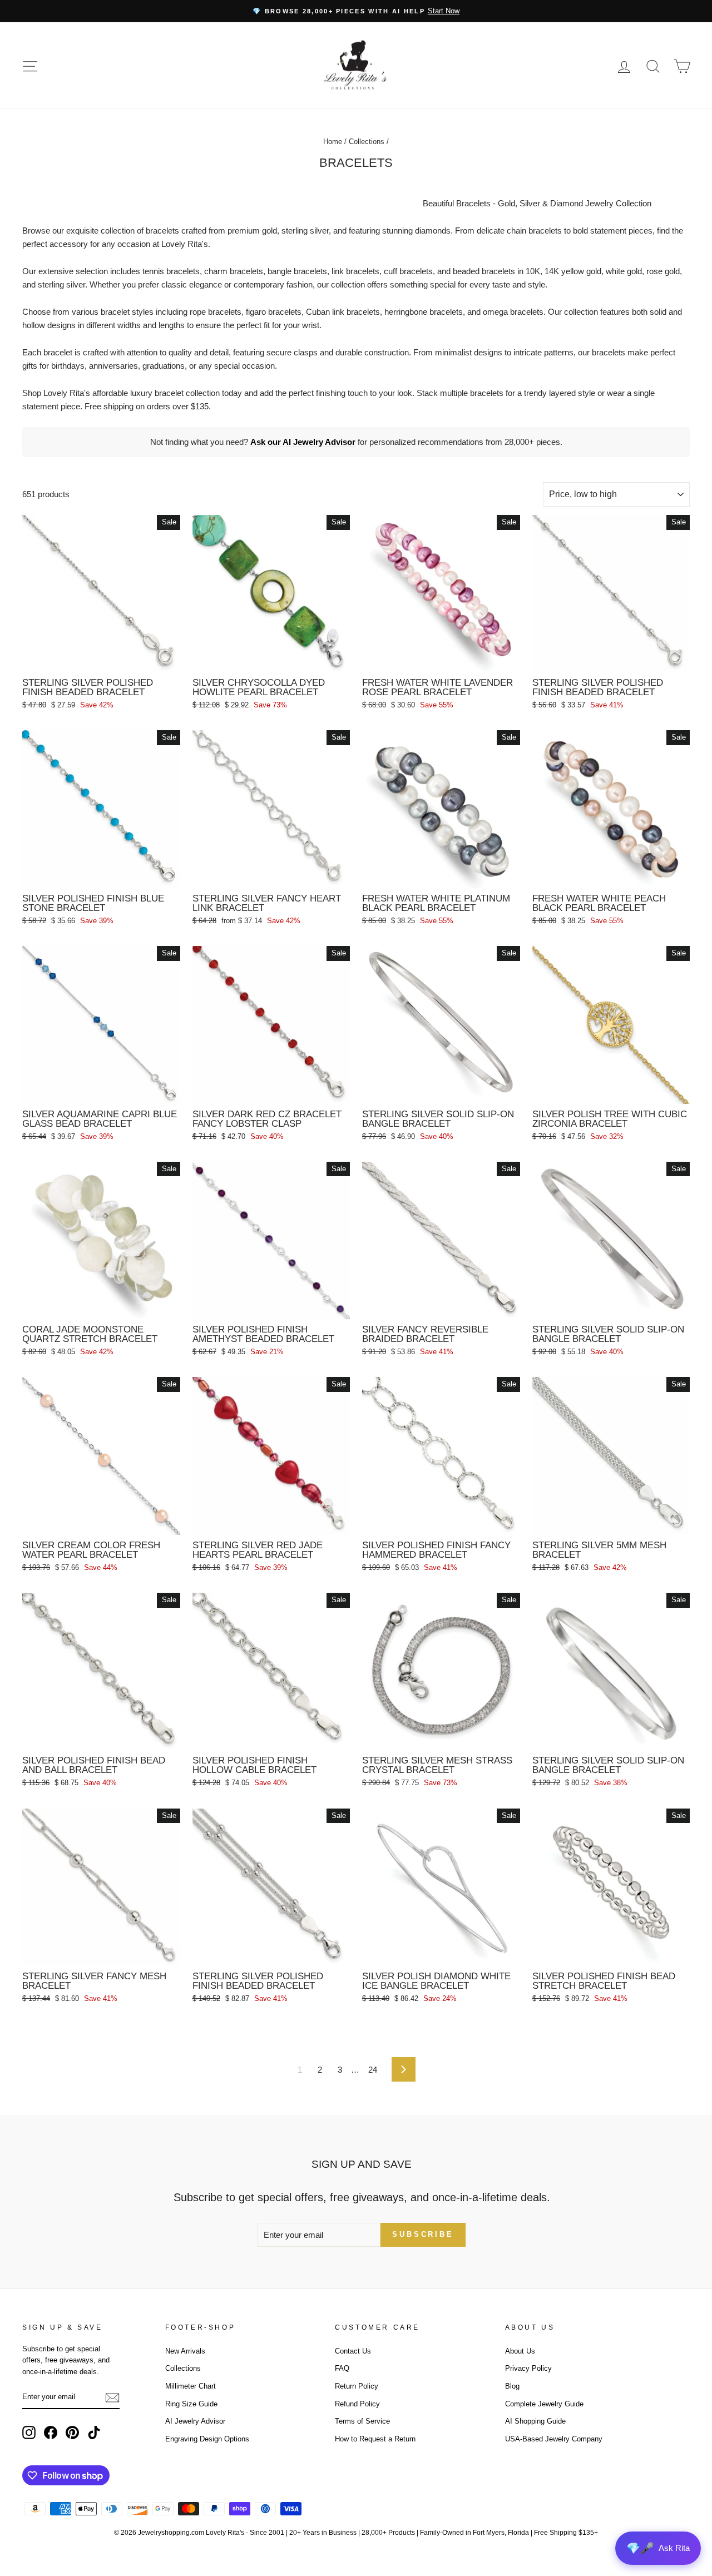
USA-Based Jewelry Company (554, 2439)
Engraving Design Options (207, 2439)
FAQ (342, 2368)
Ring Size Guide (191, 2404)
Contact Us (353, 2351)
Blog (512, 2386)
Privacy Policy (528, 2368)
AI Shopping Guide (535, 2421)
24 (373, 2070)
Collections (367, 142)
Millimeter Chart (191, 2386)
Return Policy (357, 2386)
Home (333, 142)
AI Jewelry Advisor (195, 2421)
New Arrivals (185, 2351)
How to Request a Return (375, 2439)
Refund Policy (357, 2404)
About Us (520, 2351)
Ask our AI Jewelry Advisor (303, 442)
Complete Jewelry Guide (544, 2404)
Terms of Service (362, 2421)
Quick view (101, 659)
